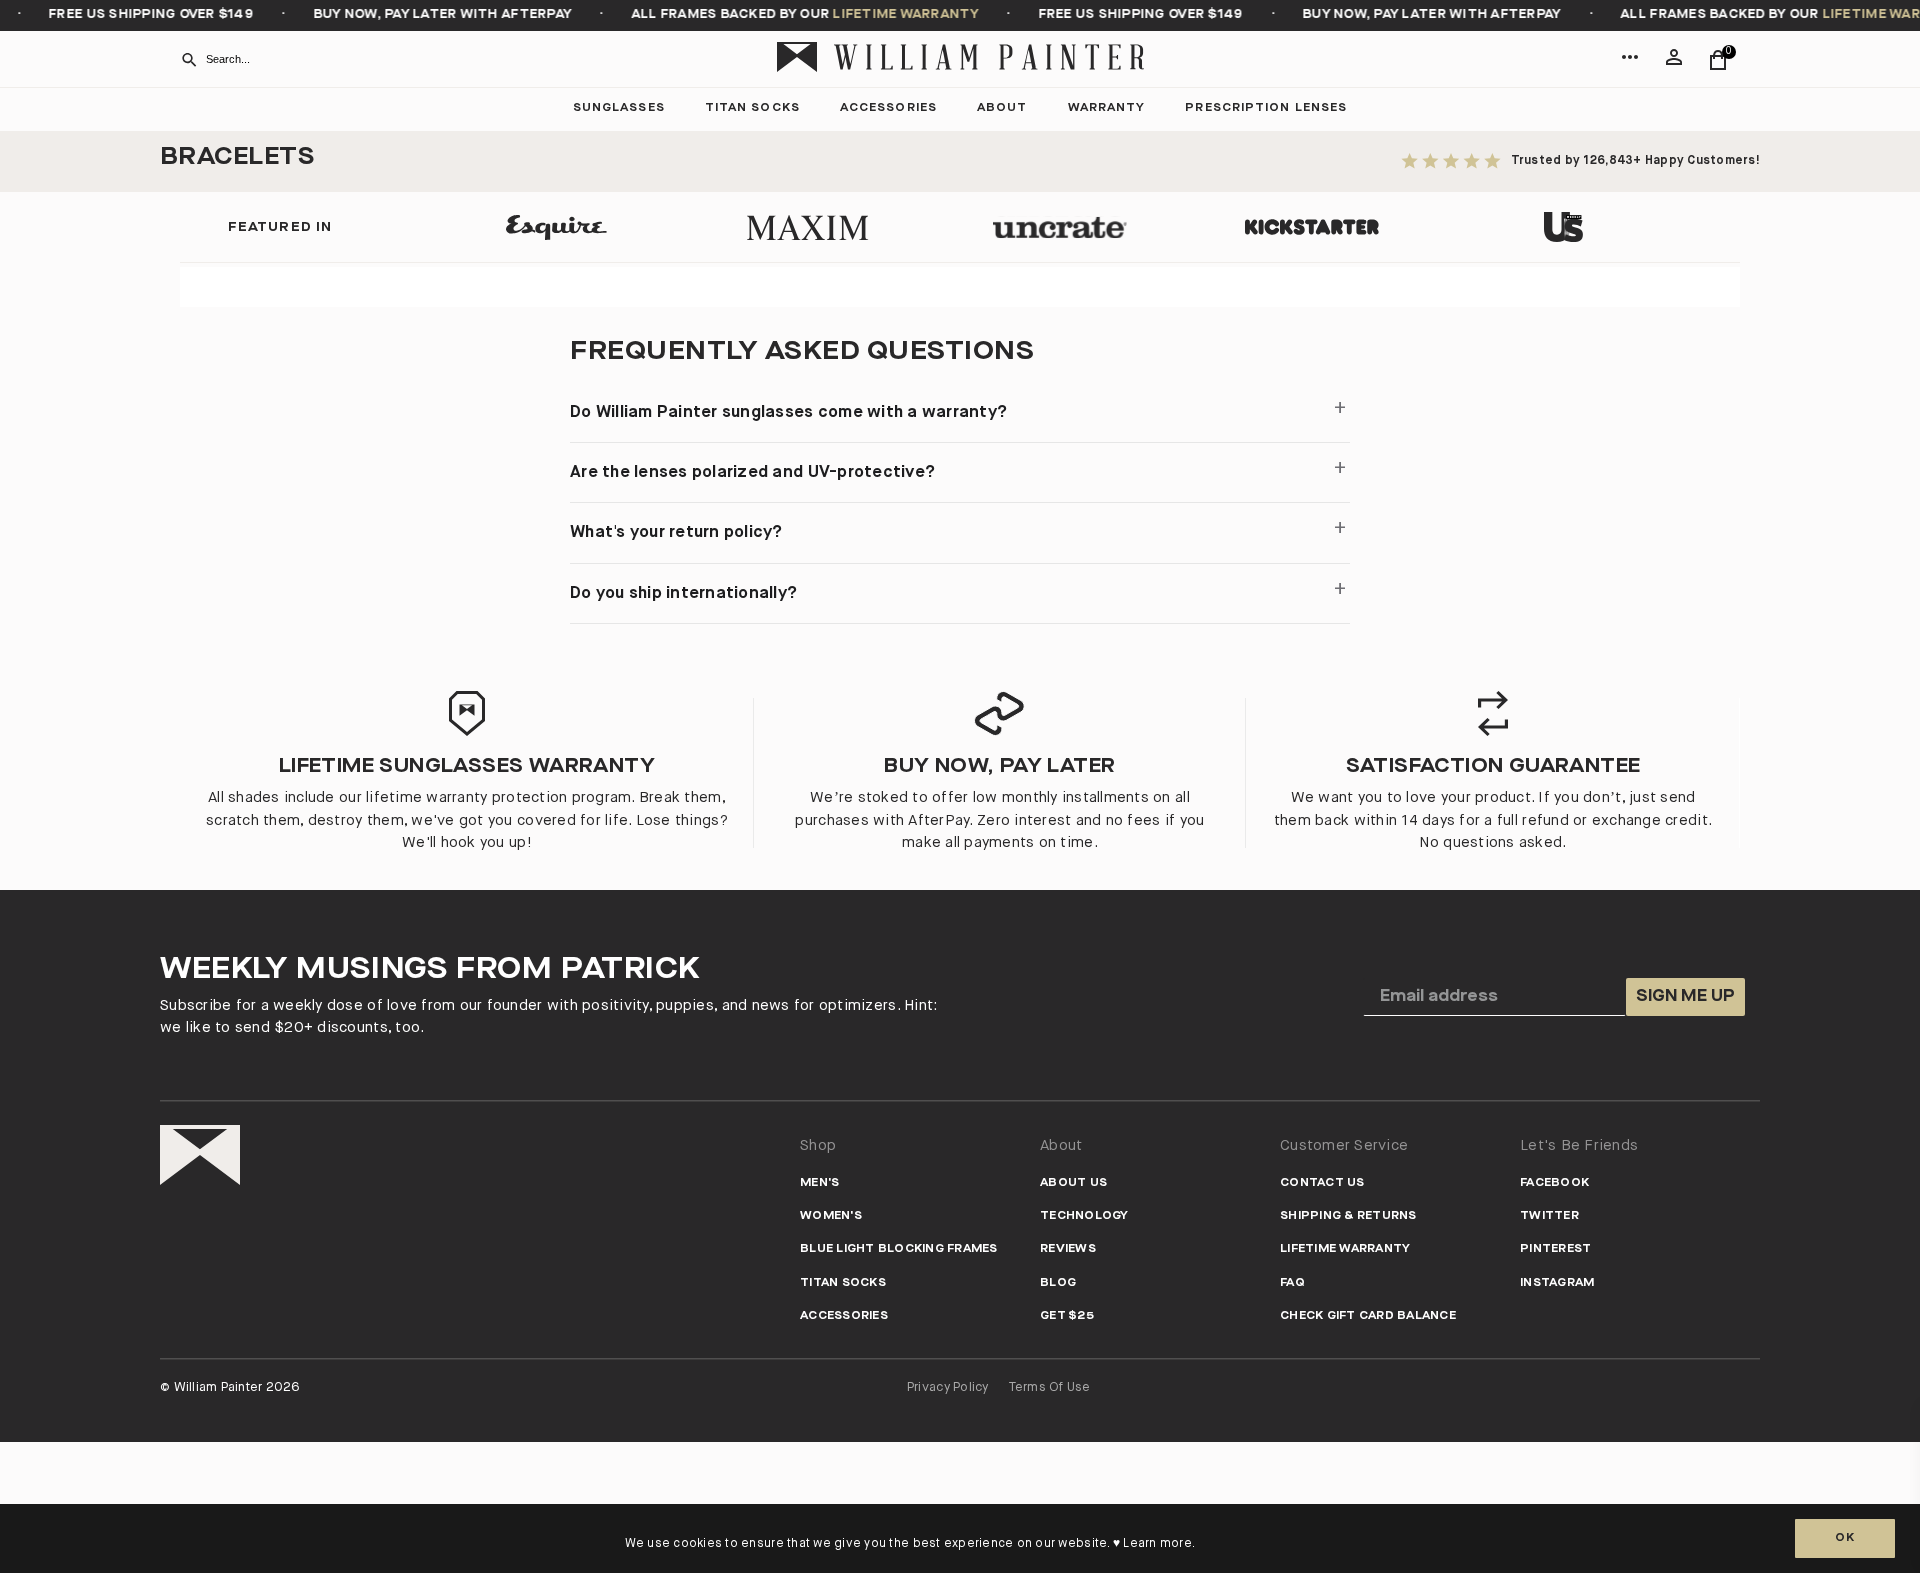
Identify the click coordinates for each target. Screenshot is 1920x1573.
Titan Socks (752, 108)
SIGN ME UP (1685, 997)
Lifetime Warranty (1345, 1249)
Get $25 (1067, 1316)
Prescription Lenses (1266, 108)
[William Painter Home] (960, 60)
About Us (1073, 1183)
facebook (1554, 1183)
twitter (1549, 1216)
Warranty (1107, 108)
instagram (1557, 1283)
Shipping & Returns (1348, 1216)
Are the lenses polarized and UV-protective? (752, 472)
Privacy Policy (948, 1387)
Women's (831, 1216)
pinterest (1555, 1249)
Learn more (1157, 1544)
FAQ (1292, 1283)
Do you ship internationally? (683, 593)
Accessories (888, 108)
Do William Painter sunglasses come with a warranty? (788, 412)
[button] (1630, 70)
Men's (819, 1183)
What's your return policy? (676, 532)
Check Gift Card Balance (1368, 1316)
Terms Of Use (1050, 1387)
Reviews (1068, 1249)
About (1002, 108)
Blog (1058, 1283)
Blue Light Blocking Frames (899, 1249)
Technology (1084, 1216)
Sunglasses (619, 108)
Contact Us (1322, 1183)
